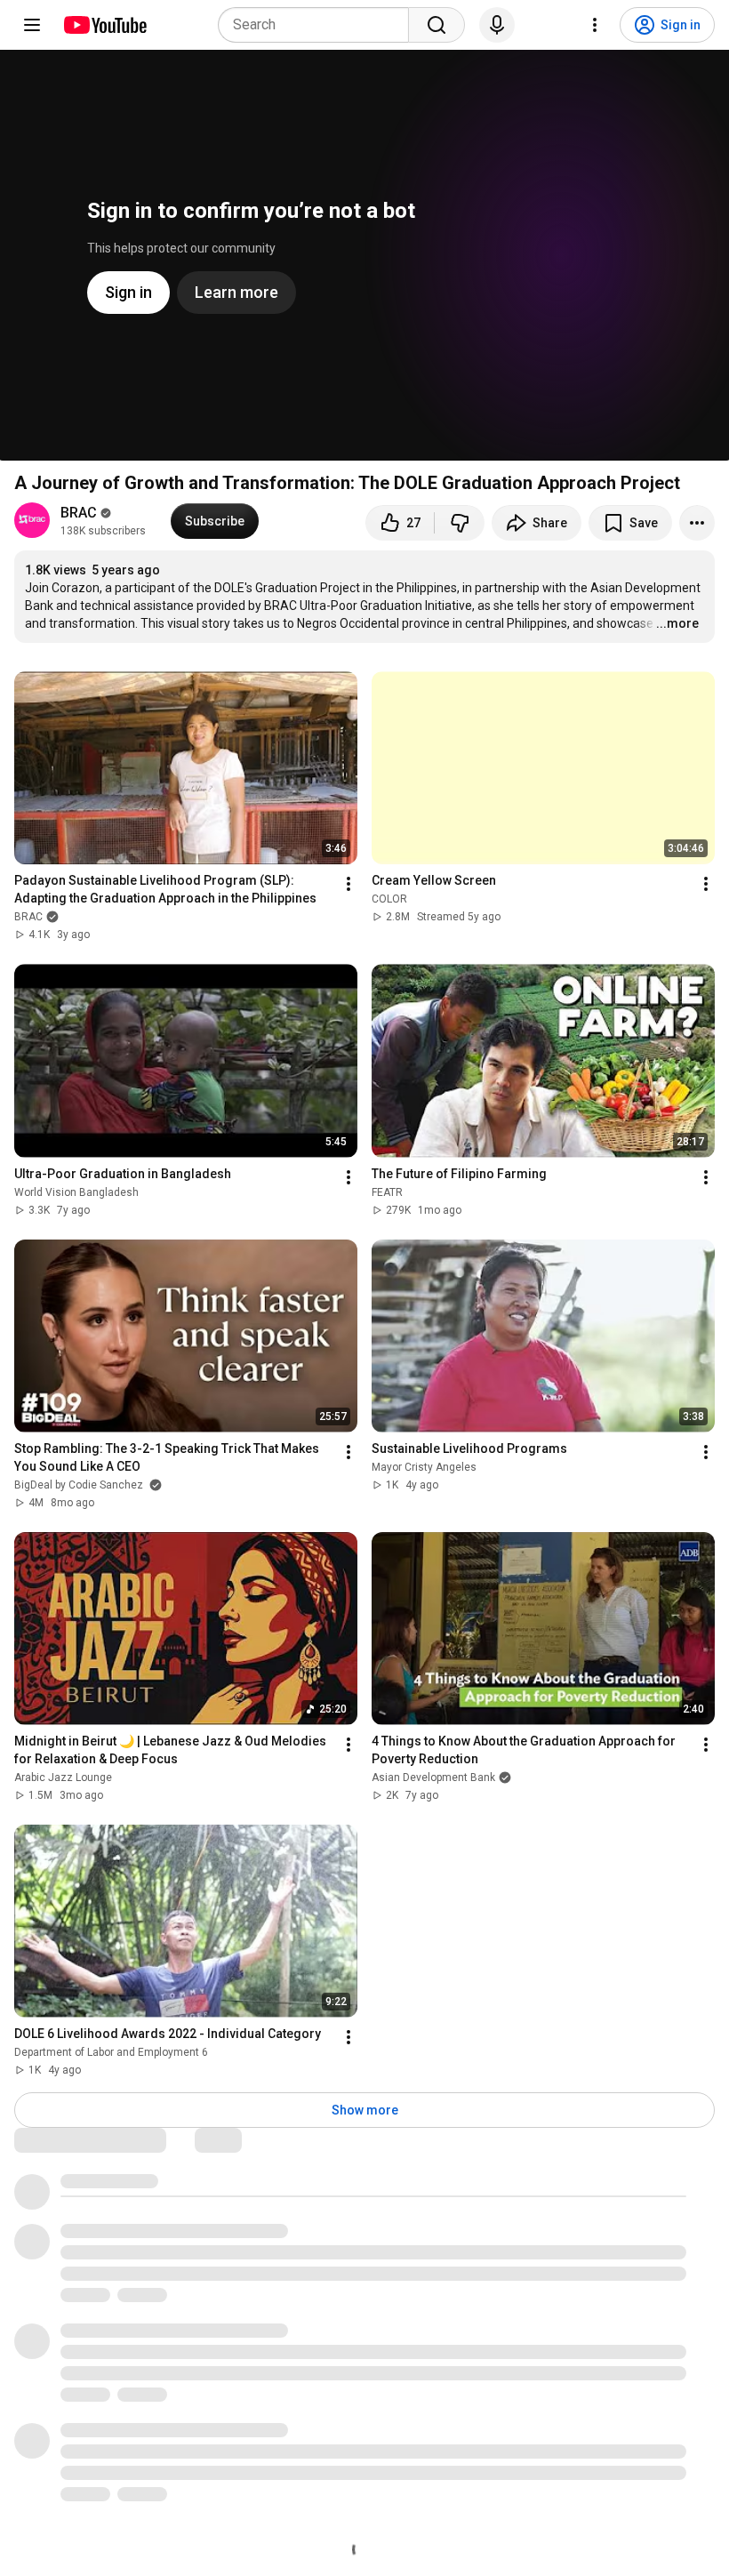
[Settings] (595, 25)
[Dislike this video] (460, 523)
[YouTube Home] (104, 25)
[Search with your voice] (497, 25)
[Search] (437, 25)
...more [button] (677, 623)
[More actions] (697, 523)
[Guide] (32, 25)
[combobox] (319, 25)
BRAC (79, 513)
